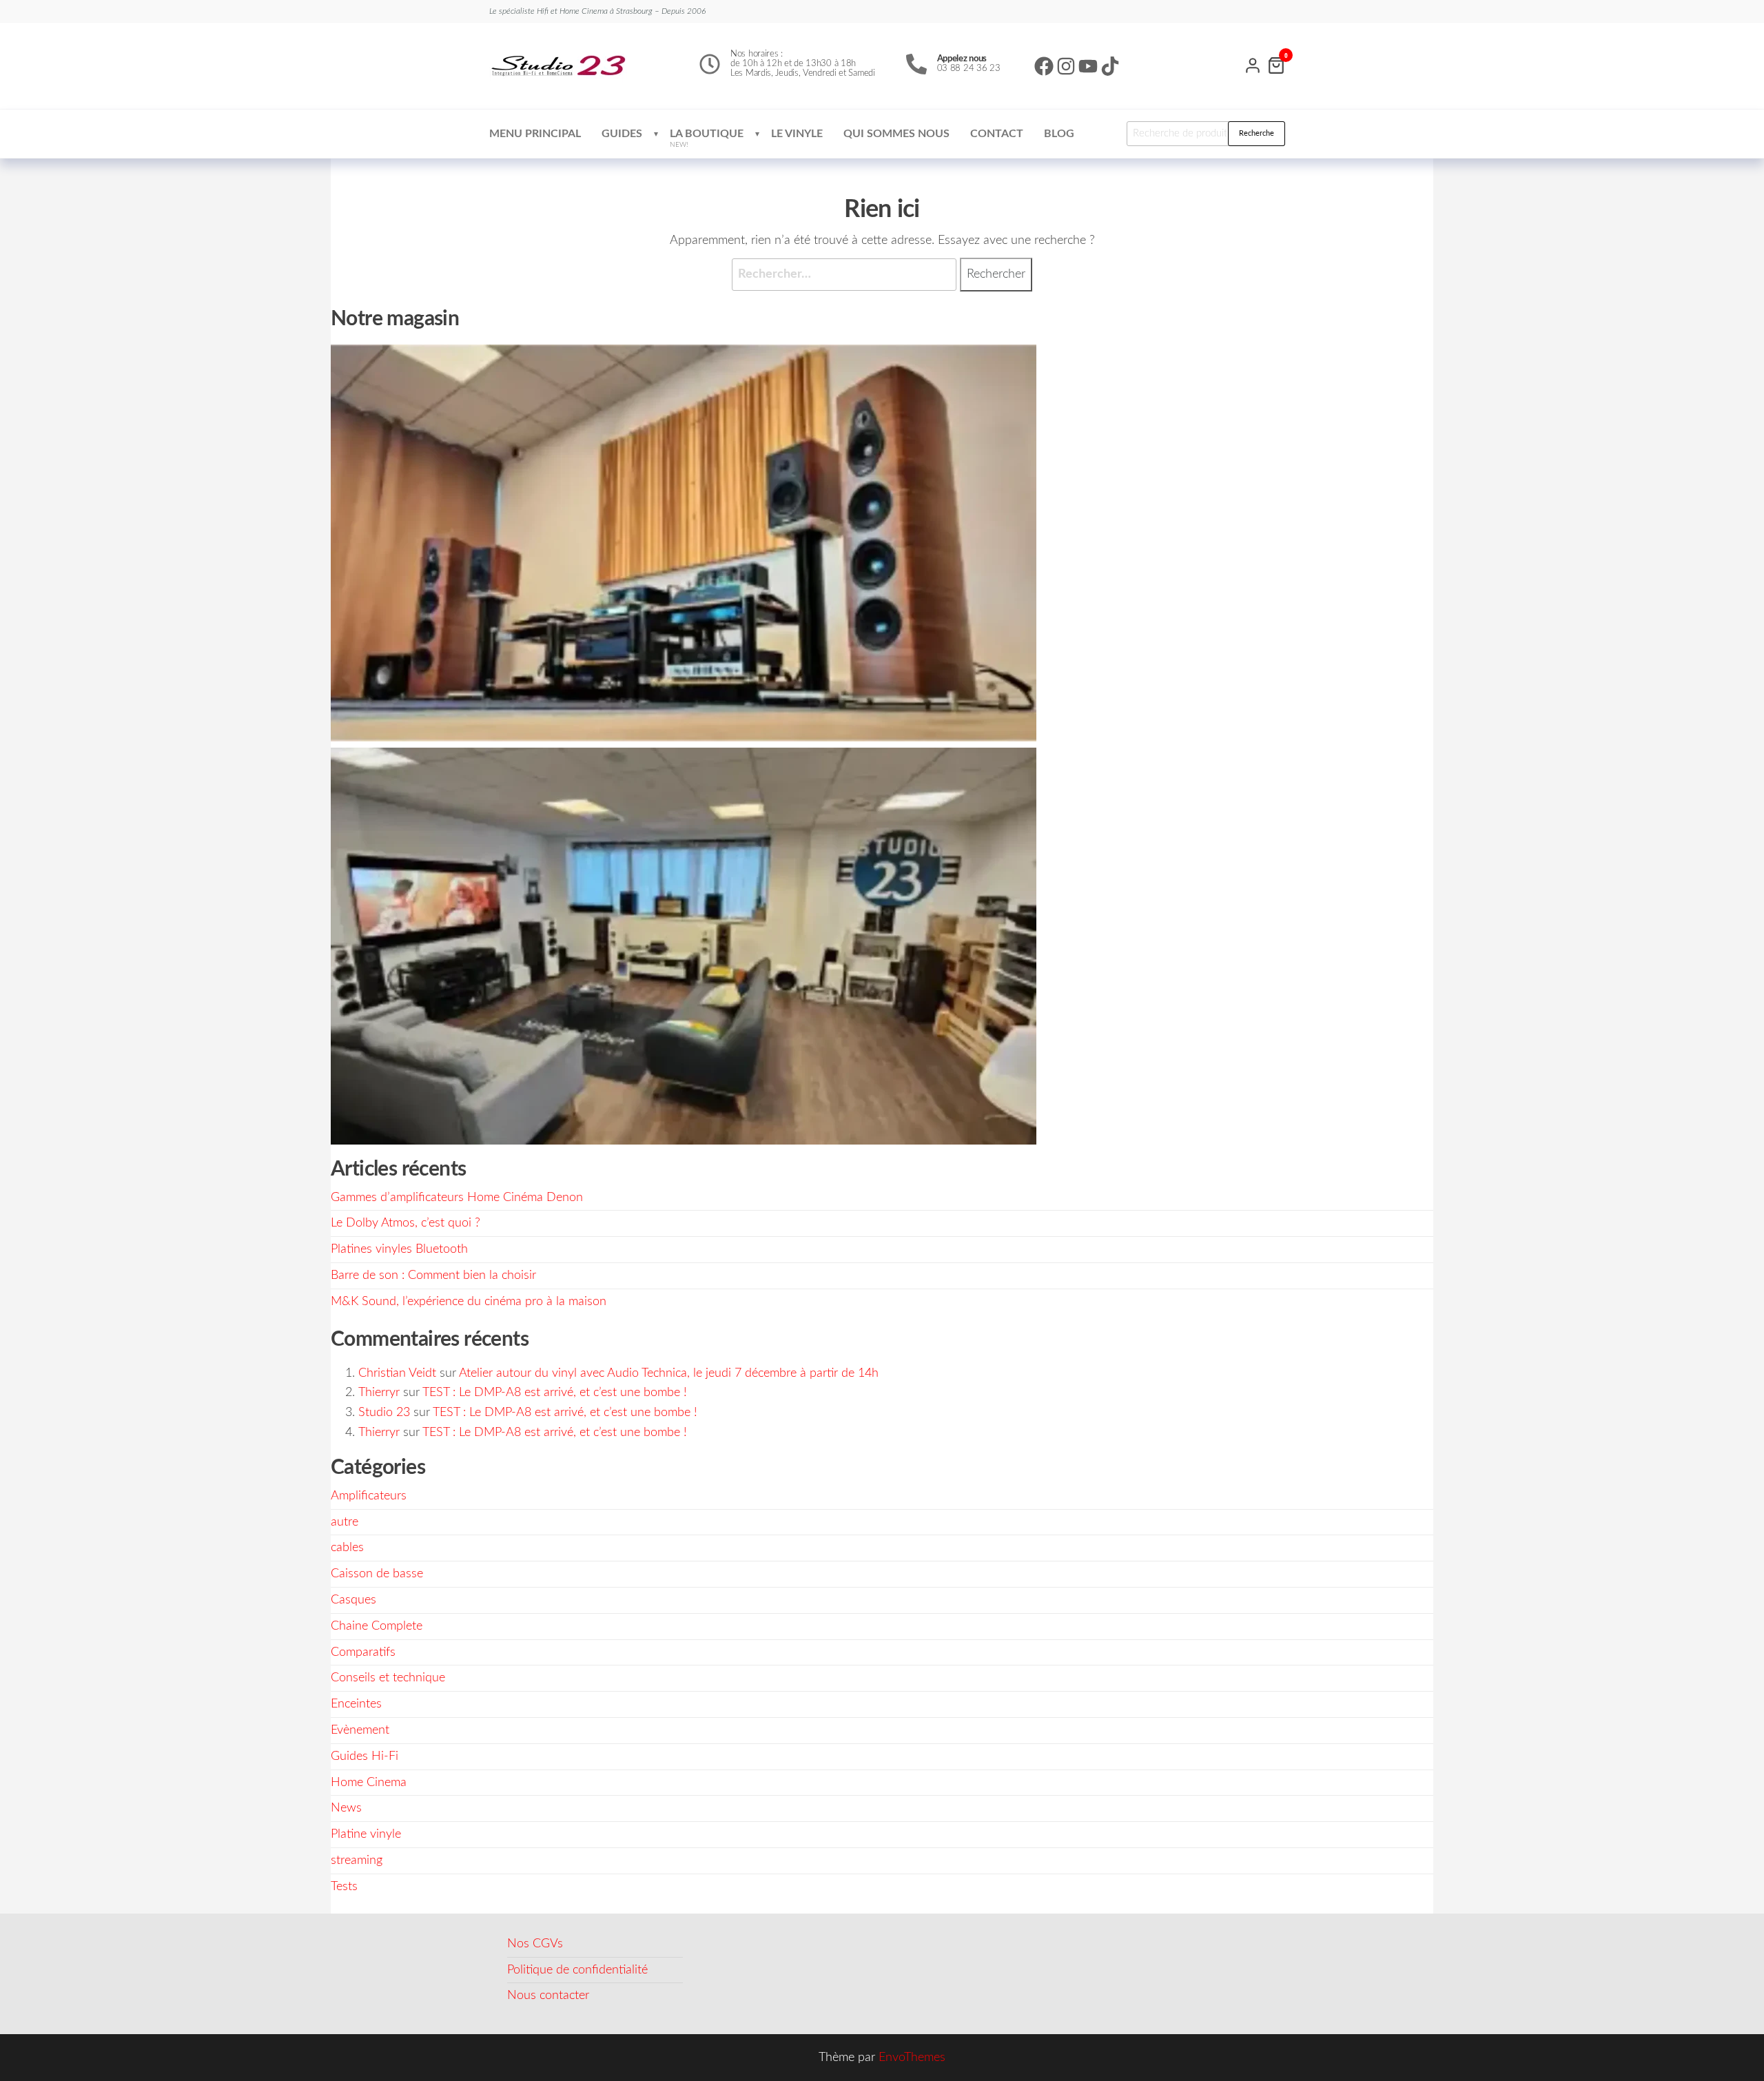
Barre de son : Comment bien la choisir (433, 1275)
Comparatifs (363, 1652)
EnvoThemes (912, 2058)
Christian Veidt (397, 1373)
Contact (997, 134)
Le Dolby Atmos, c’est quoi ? (406, 1223)
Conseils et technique (388, 1678)
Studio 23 (384, 1413)
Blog (1059, 134)
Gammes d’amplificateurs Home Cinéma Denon (457, 1198)
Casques (353, 1600)
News (346, 1808)
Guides (622, 134)
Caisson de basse (377, 1574)
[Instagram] (1066, 66)
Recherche (1257, 133)
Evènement (360, 1730)
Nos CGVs (535, 1944)
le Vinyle (797, 134)
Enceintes (356, 1704)
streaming (357, 1860)
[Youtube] (1088, 66)
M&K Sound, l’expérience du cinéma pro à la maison (469, 1302)
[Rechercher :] (844, 275)
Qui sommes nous (896, 134)
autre (345, 1522)
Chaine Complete (377, 1626)
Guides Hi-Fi (365, 1756)
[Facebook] (1044, 66)
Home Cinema (369, 1783)
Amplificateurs (369, 1496)
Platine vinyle (366, 1834)
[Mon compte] (1253, 64)
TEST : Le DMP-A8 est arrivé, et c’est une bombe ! (555, 1393)
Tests (344, 1887)
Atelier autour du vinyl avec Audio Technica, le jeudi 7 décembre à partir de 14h (669, 1373)
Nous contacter (548, 1996)
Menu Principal (535, 134)
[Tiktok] (1110, 66)
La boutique (707, 138)
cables (347, 1548)
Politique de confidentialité (577, 1970)
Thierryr (379, 1393)
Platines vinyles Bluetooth (399, 1249)
